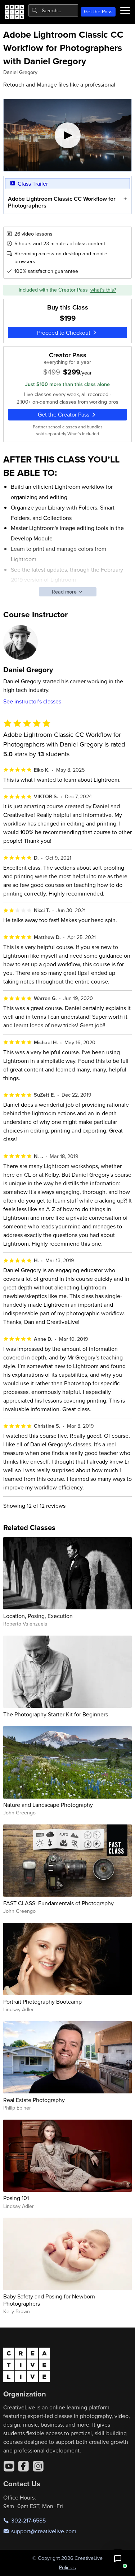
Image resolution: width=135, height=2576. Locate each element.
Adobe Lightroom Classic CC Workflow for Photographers (62, 202)
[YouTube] (9, 2466)
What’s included (83, 433)
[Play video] (68, 135)
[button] (118, 2559)
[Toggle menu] (125, 10)
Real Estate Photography (34, 2100)
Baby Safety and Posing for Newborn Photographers (49, 2300)
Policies (67, 2567)
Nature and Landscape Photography (48, 1805)
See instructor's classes (32, 701)
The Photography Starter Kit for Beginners (56, 1714)
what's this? (103, 290)
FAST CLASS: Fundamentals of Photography (58, 1903)
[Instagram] (38, 2466)
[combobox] (53, 10)
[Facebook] (23, 2466)
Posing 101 (16, 2198)
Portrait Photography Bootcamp (42, 2001)
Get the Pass (98, 11)
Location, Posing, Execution (38, 1616)
